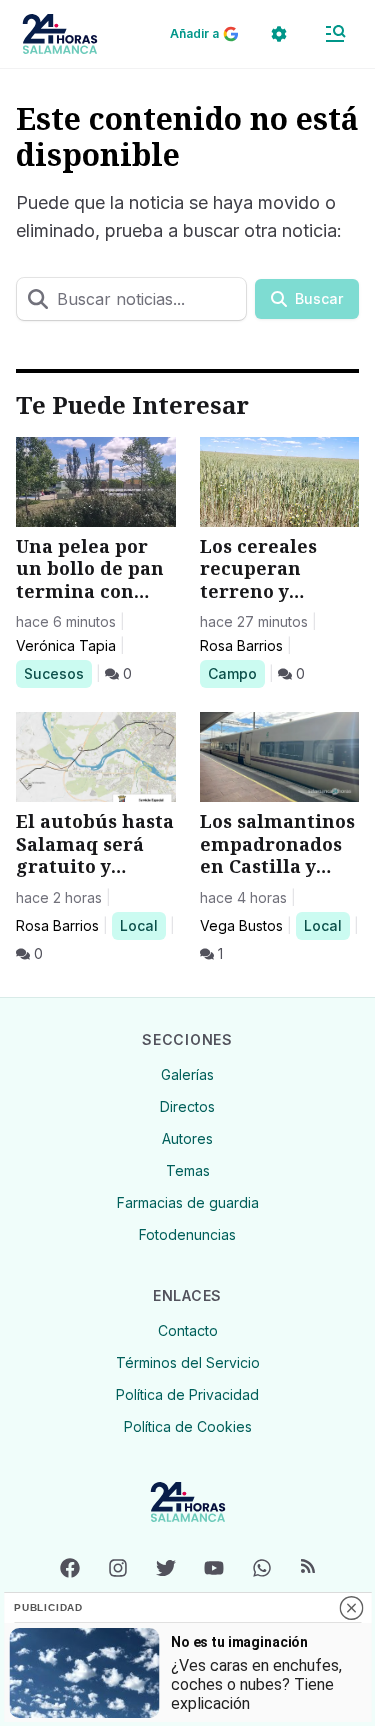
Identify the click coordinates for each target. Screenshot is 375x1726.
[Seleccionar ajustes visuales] (279, 34)
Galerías (187, 1074)
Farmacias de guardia (188, 1202)
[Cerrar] (351, 1608)
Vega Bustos (241, 925)
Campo (236, 673)
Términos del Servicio (188, 1362)
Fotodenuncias (187, 1234)
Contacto (188, 1330)
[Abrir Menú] (335, 34)
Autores (187, 1138)
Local (142, 925)
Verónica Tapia (66, 645)
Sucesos (57, 673)
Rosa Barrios (241, 645)
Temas (188, 1170)
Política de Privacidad (187, 1394)
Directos (187, 1106)
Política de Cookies (188, 1426)
